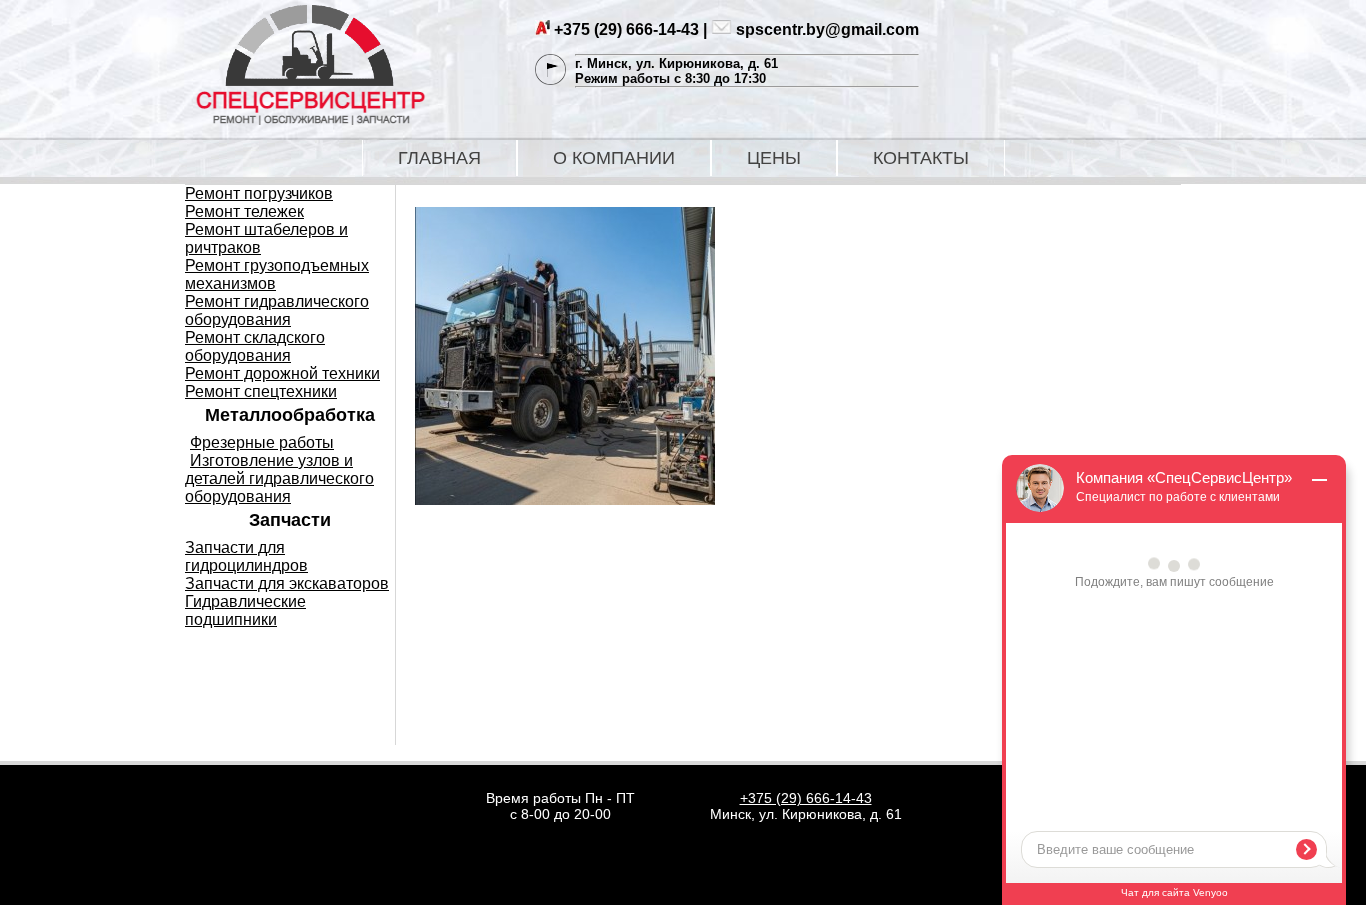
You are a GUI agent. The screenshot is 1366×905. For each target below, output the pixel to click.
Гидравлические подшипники (245, 610)
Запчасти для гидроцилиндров (246, 556)
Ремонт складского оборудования (255, 346)
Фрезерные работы (262, 442)
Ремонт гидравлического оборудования (277, 310)
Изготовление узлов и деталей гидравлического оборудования (279, 478)
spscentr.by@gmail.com (827, 29)
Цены (774, 158)
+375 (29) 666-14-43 (626, 29)
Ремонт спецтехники (261, 391)
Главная (439, 158)
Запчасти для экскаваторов (287, 583)
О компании (614, 158)
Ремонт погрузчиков (259, 193)
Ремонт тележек (244, 211)
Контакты (921, 158)
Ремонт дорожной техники (282, 373)
